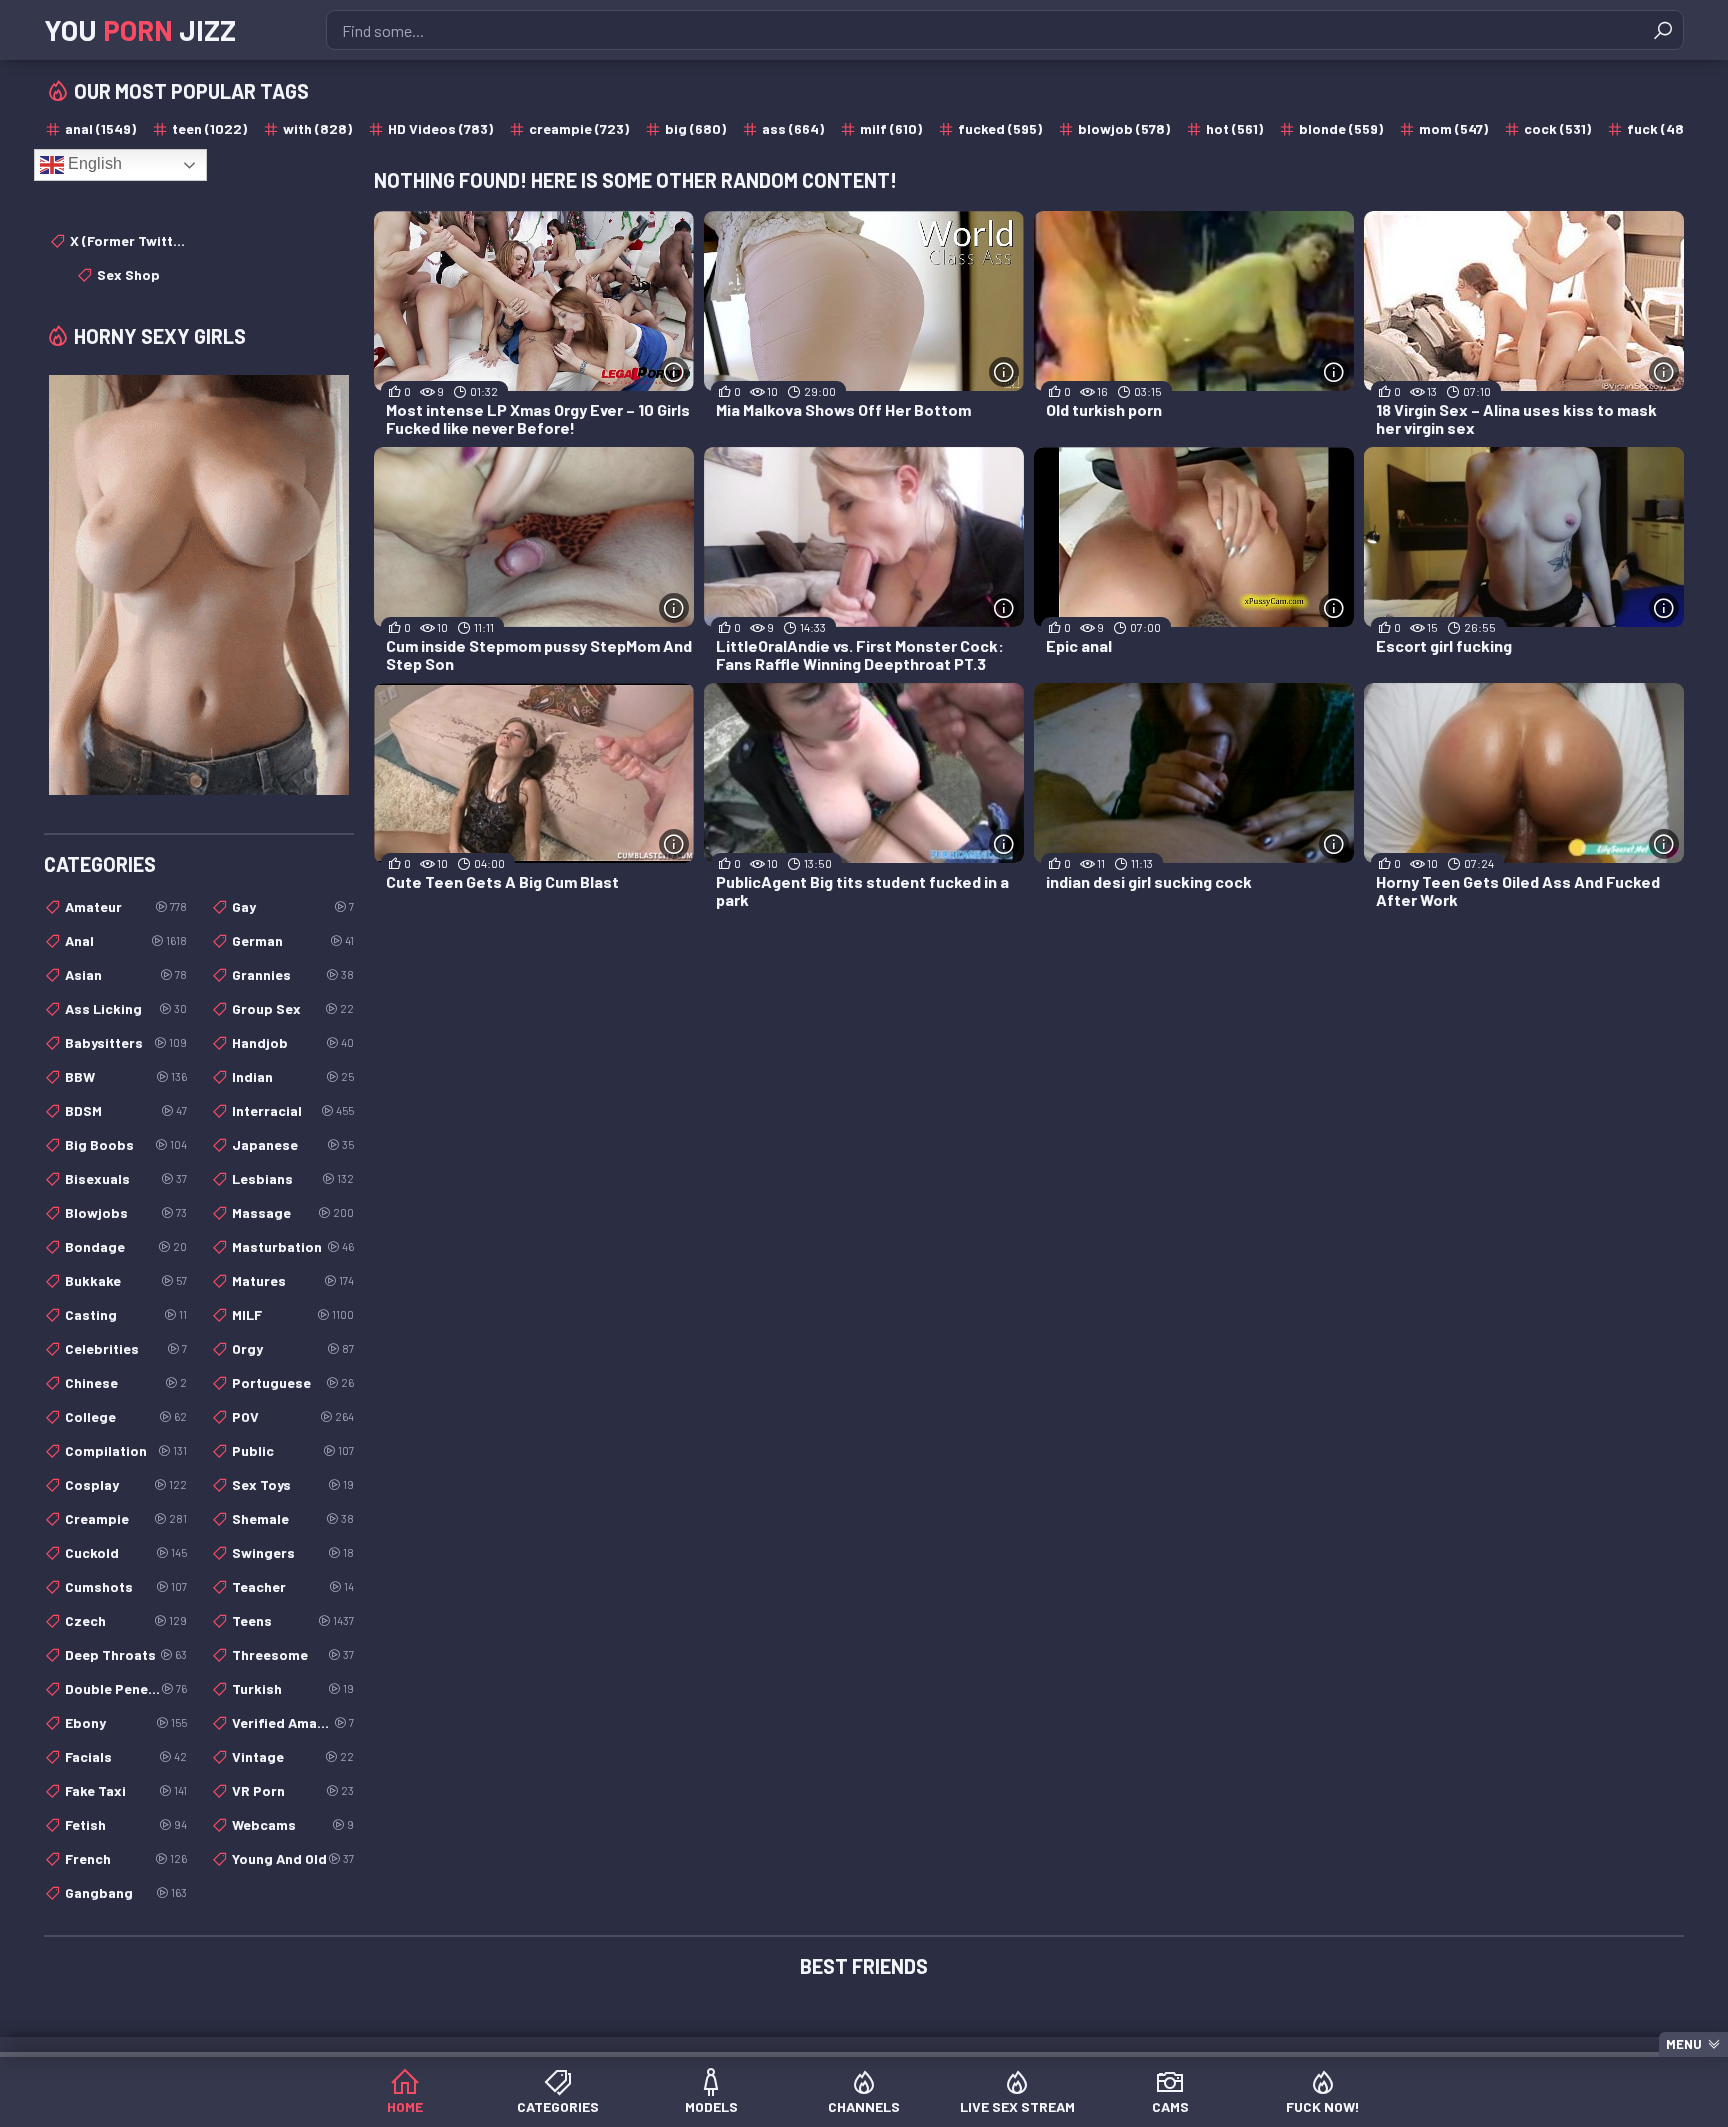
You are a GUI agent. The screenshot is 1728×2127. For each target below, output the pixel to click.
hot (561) (1234, 128)
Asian (126, 974)
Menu (1684, 2044)
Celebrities (126, 1348)
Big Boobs (126, 1144)
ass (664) (793, 128)
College (126, 1416)
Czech (126, 1620)
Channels (864, 2106)
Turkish (293, 1688)
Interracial (293, 1110)
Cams (1170, 2106)
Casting (126, 1314)
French (126, 1858)
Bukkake (126, 1280)
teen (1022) (209, 128)
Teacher (293, 1586)
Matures (293, 1280)
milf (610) (891, 128)
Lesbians (293, 1178)
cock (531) (1557, 128)
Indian (293, 1076)
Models (711, 2106)
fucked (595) (1000, 128)
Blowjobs (126, 1212)
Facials (126, 1756)
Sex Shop (128, 274)
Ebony (126, 1722)
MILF (293, 1314)
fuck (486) (1662, 128)
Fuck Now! (1323, 2106)
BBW (126, 1076)
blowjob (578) (1124, 128)
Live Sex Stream (1017, 2106)
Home (405, 2106)
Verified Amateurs (293, 1722)
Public (293, 1450)
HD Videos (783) (440, 128)
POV (293, 1416)
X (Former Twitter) (128, 240)
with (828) (317, 128)
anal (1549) (100, 128)
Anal (126, 940)
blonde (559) (1341, 128)
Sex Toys (293, 1484)
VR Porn (293, 1790)
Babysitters (126, 1042)
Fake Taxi (126, 1790)
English (93, 163)
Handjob (293, 1042)
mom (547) (1453, 128)
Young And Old (293, 1858)
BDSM (126, 1110)
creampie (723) (579, 128)
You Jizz (140, 30)
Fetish (126, 1824)
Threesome (293, 1654)
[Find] (1663, 30)
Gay (293, 906)
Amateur (126, 906)
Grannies (293, 974)
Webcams (293, 1824)
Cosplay (126, 1484)
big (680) (695, 128)
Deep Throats (126, 1654)
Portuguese (293, 1382)
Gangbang (126, 1892)
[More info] (674, 372)
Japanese (293, 1144)
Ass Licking (126, 1008)
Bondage (126, 1246)
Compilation (126, 1450)
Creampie (126, 1518)
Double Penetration (126, 1688)
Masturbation (293, 1246)
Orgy (293, 1348)
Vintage (293, 1756)
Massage (293, 1212)
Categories (558, 2106)
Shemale (293, 1518)
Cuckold (126, 1552)
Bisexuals (126, 1178)
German (293, 940)
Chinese (126, 1382)
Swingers (293, 1552)
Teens (293, 1620)
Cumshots (126, 1586)
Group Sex (293, 1008)
